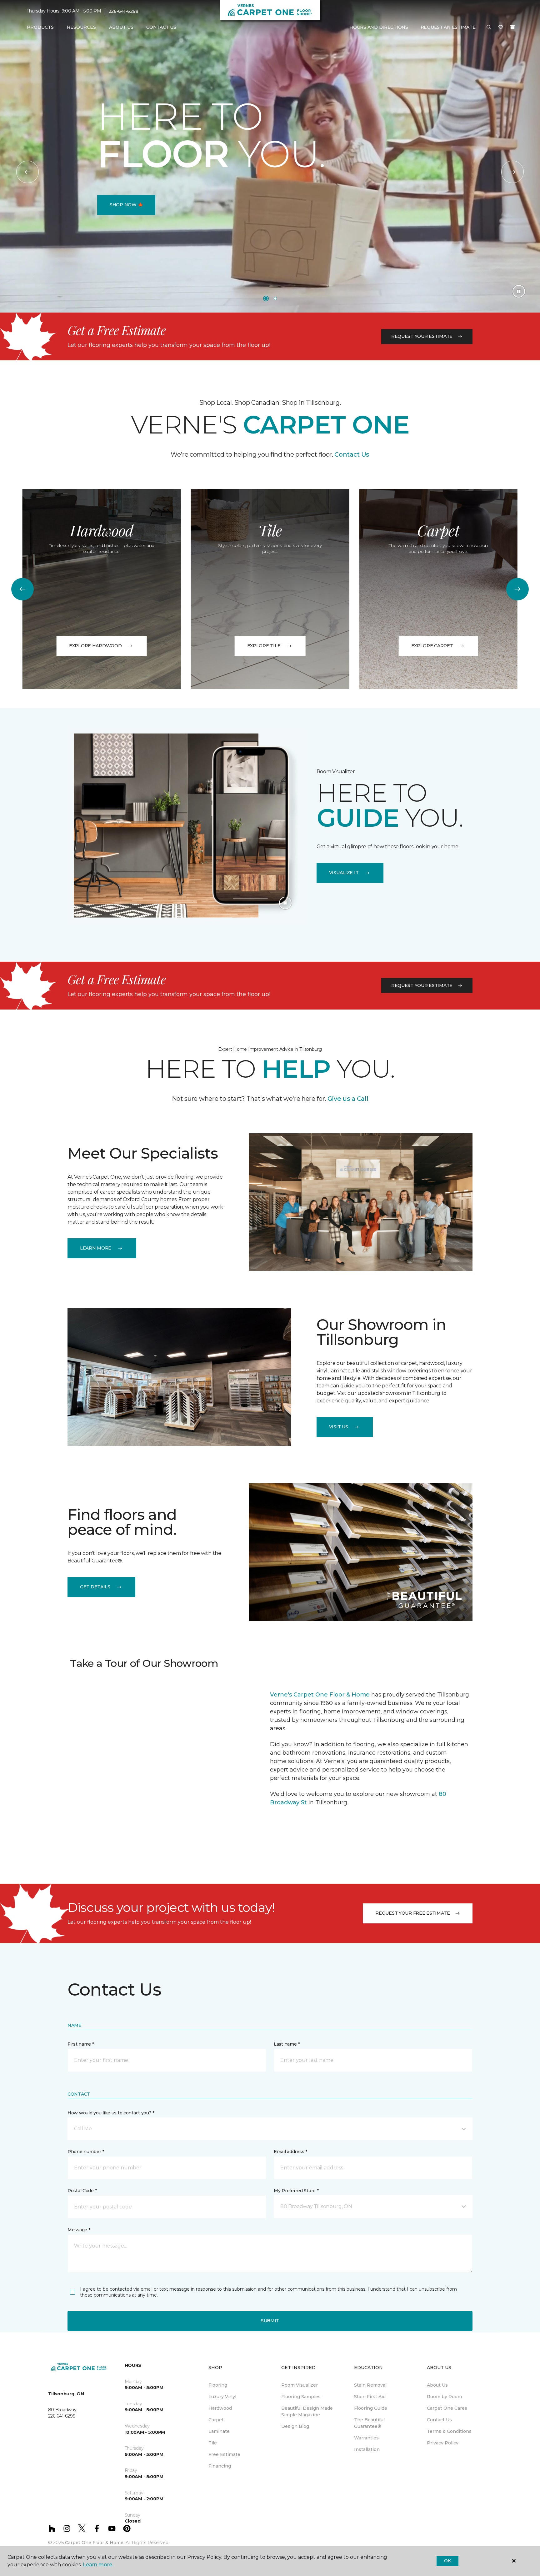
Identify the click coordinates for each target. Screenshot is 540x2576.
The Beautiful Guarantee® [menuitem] (369, 2423)
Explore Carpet (432, 646)
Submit (270, 2321)
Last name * (287, 2044)
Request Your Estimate (422, 336)
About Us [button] (121, 27)
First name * (81, 2044)
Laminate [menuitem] (219, 2431)
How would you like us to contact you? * (111, 2113)
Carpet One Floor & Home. (95, 2543)
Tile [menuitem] (213, 2443)
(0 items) (512, 27)
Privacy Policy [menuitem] (443, 2443)
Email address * (290, 2152)
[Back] (27, 172)
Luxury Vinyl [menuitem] (222, 2397)
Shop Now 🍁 (126, 205)
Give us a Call (347, 1099)
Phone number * (86, 2152)
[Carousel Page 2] (275, 298)
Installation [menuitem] (367, 2449)
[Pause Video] (519, 291)
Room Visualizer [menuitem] (300, 2385)
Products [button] (40, 27)
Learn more (96, 1248)
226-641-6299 (123, 11)
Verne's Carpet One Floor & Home (320, 1695)
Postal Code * (82, 2191)
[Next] (512, 172)
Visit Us (339, 1427)
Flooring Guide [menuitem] (371, 2408)
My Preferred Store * (296, 2191)
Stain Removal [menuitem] (370, 2385)
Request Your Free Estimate (413, 1913)
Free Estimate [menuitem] (224, 2454)
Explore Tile (264, 646)
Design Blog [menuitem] (295, 2426)
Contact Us (352, 454)
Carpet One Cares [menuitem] (447, 2408)
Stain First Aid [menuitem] (370, 2397)
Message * (79, 2230)
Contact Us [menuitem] (161, 27)
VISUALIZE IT (344, 873)
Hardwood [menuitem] (220, 2408)
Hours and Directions (379, 27)
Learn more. (98, 2565)
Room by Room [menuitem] (444, 2397)
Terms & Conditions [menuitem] (449, 2431)
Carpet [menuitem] (216, 2420)
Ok (447, 2561)
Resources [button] (81, 27)
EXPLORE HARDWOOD (95, 646)
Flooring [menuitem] (218, 2385)
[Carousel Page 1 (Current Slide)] (266, 298)
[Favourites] (501, 28)
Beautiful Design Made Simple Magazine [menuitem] (307, 2411)
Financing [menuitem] (220, 2466)
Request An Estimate (448, 27)
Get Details (95, 1587)
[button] (489, 28)
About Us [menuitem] (437, 2385)
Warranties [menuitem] (366, 2438)
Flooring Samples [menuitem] (301, 2397)
